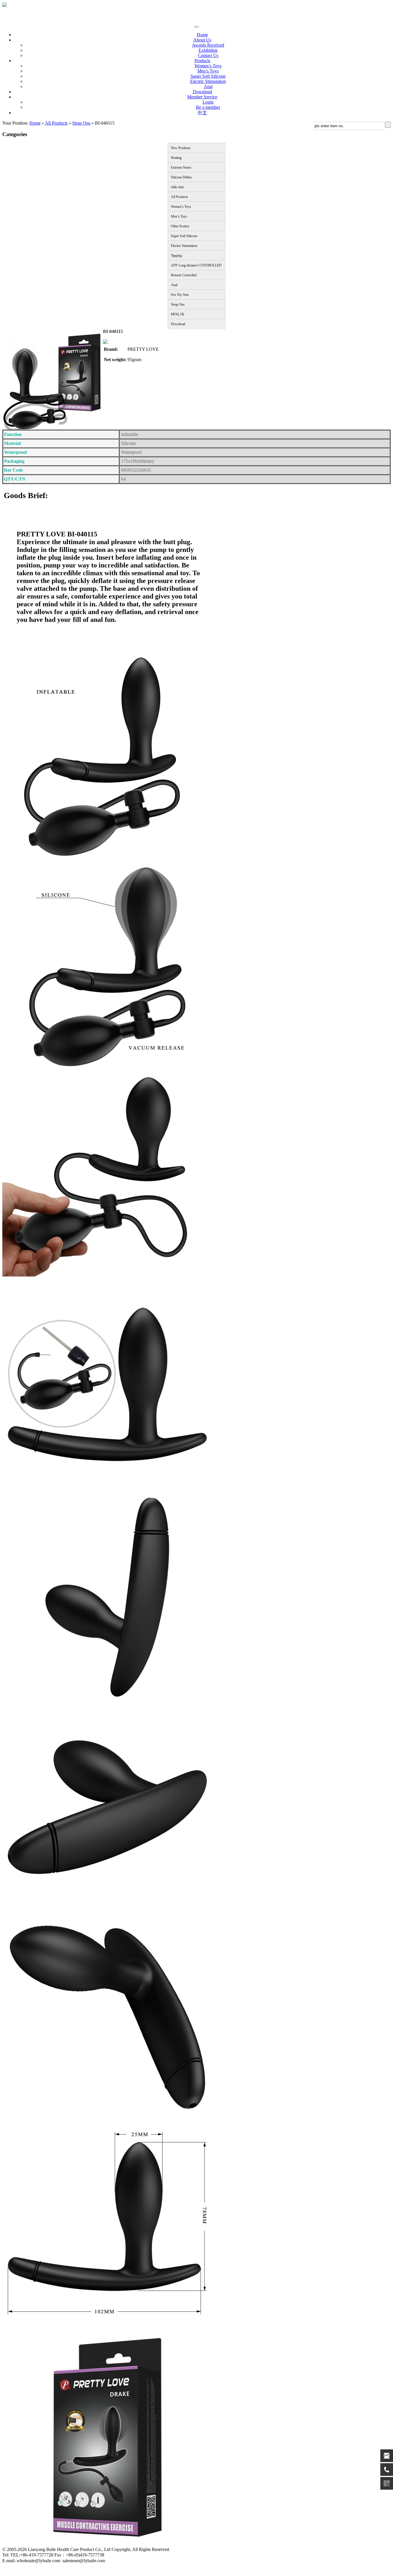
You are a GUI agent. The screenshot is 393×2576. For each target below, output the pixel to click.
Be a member (208, 107)
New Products (181, 148)
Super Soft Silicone (208, 76)
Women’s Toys (208, 66)
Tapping (176, 256)
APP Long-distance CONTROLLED (196, 265)
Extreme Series (181, 167)
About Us (202, 40)
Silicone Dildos (181, 177)
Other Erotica (180, 226)
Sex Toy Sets (180, 295)
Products (202, 61)
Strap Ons (81, 123)
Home (202, 35)
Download (202, 92)
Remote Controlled (184, 275)
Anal (208, 86)
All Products (56, 123)
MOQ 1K (178, 314)
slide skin (177, 187)
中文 (202, 113)
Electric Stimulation (208, 81)
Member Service (202, 97)
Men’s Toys (208, 71)
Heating (176, 158)
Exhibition (208, 50)
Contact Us (208, 55)
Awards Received (208, 45)
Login (208, 102)
